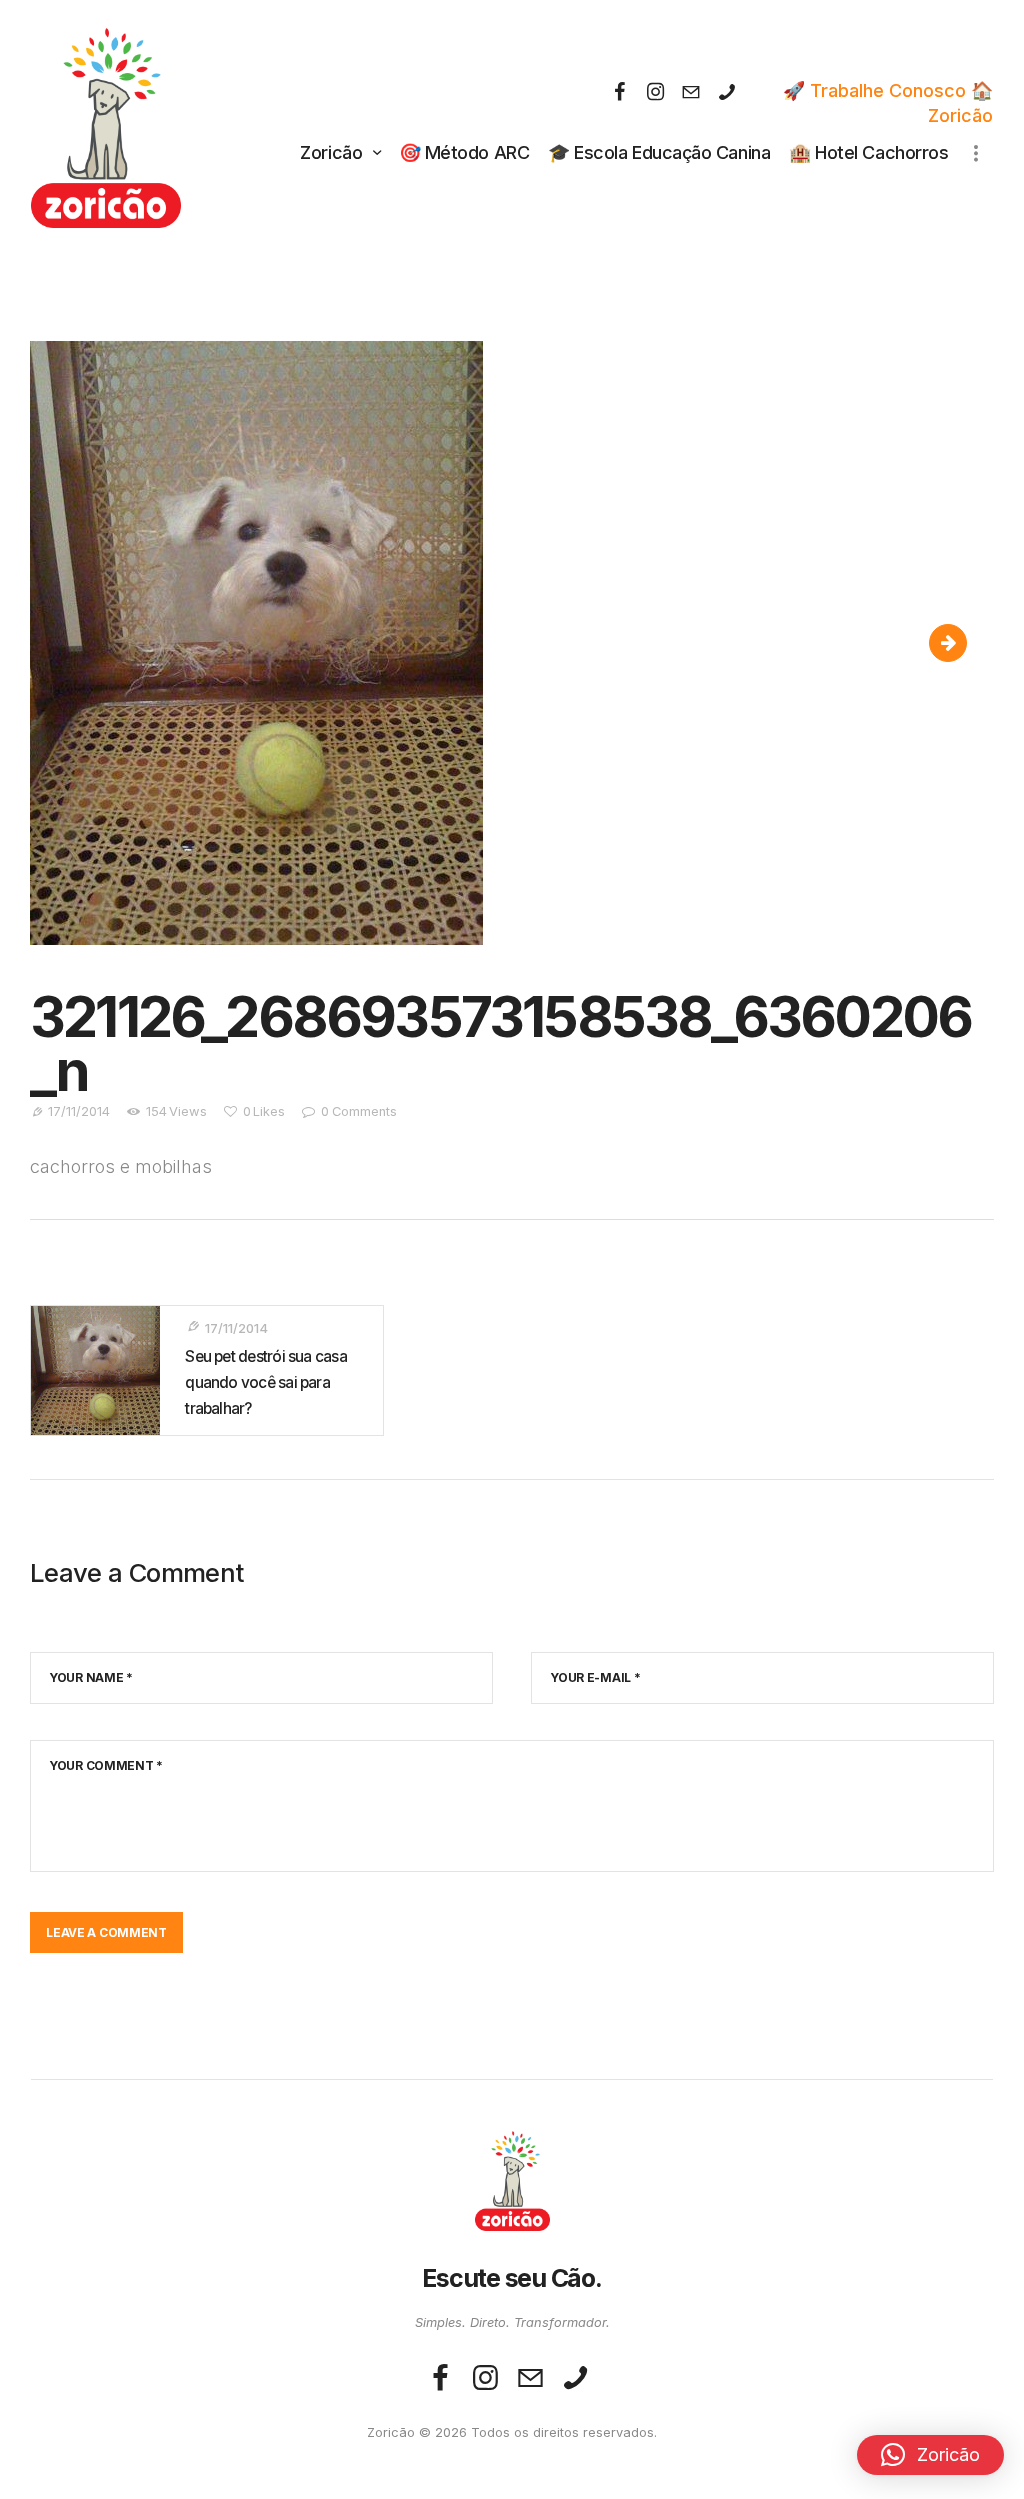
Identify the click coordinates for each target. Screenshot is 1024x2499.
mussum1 (957, 642)
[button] (930, 2455)
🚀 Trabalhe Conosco (874, 90)
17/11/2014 (79, 1111)
